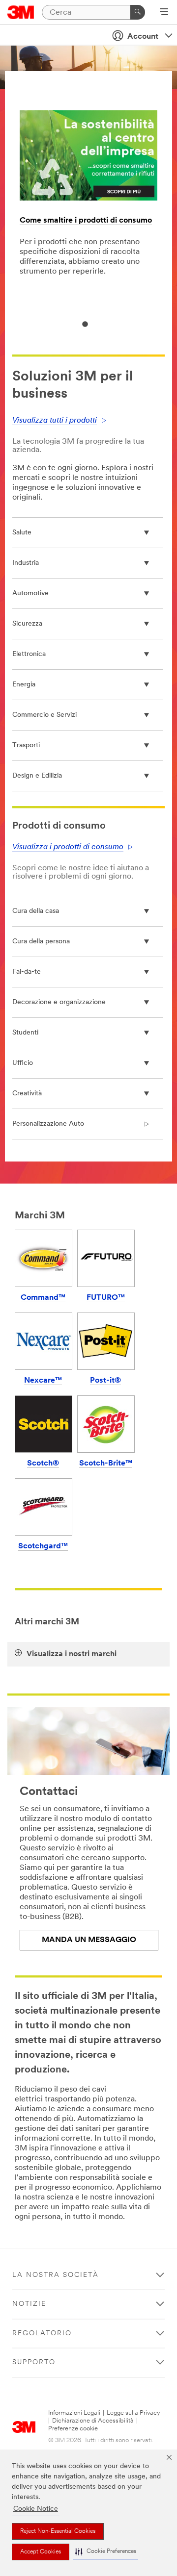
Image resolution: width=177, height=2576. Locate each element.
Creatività (27, 1094)
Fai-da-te (27, 972)
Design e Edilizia (37, 776)
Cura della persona (41, 942)
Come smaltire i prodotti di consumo (86, 221)
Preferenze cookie (73, 2429)
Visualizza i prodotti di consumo (68, 847)
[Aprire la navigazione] (164, 13)
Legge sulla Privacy (133, 2413)
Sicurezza (27, 624)
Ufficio (23, 1063)
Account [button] (143, 37)
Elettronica (29, 654)
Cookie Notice (36, 2509)
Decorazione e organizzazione (59, 1002)
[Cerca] (138, 12)
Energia (24, 685)
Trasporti (26, 745)
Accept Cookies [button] (41, 2552)
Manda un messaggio (89, 1940)
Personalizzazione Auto (48, 1124)
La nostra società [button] (56, 2275)
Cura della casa (36, 911)
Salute (22, 533)
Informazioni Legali (74, 2413)
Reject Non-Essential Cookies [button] (58, 2531)
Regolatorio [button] (42, 2334)
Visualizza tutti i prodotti (55, 421)
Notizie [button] (29, 2304)
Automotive (30, 593)
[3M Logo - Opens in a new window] (21, 12)
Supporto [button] (34, 2362)
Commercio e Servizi (44, 715)
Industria (26, 563)
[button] (106, 2552)
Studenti (25, 1033)
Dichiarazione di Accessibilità (93, 2421)
